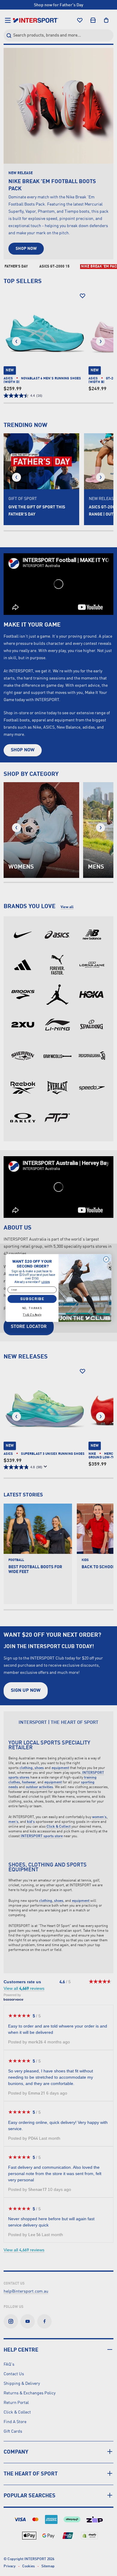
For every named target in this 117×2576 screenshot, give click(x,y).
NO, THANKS (32, 1308)
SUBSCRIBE (32, 1299)
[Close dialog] (106, 1259)
